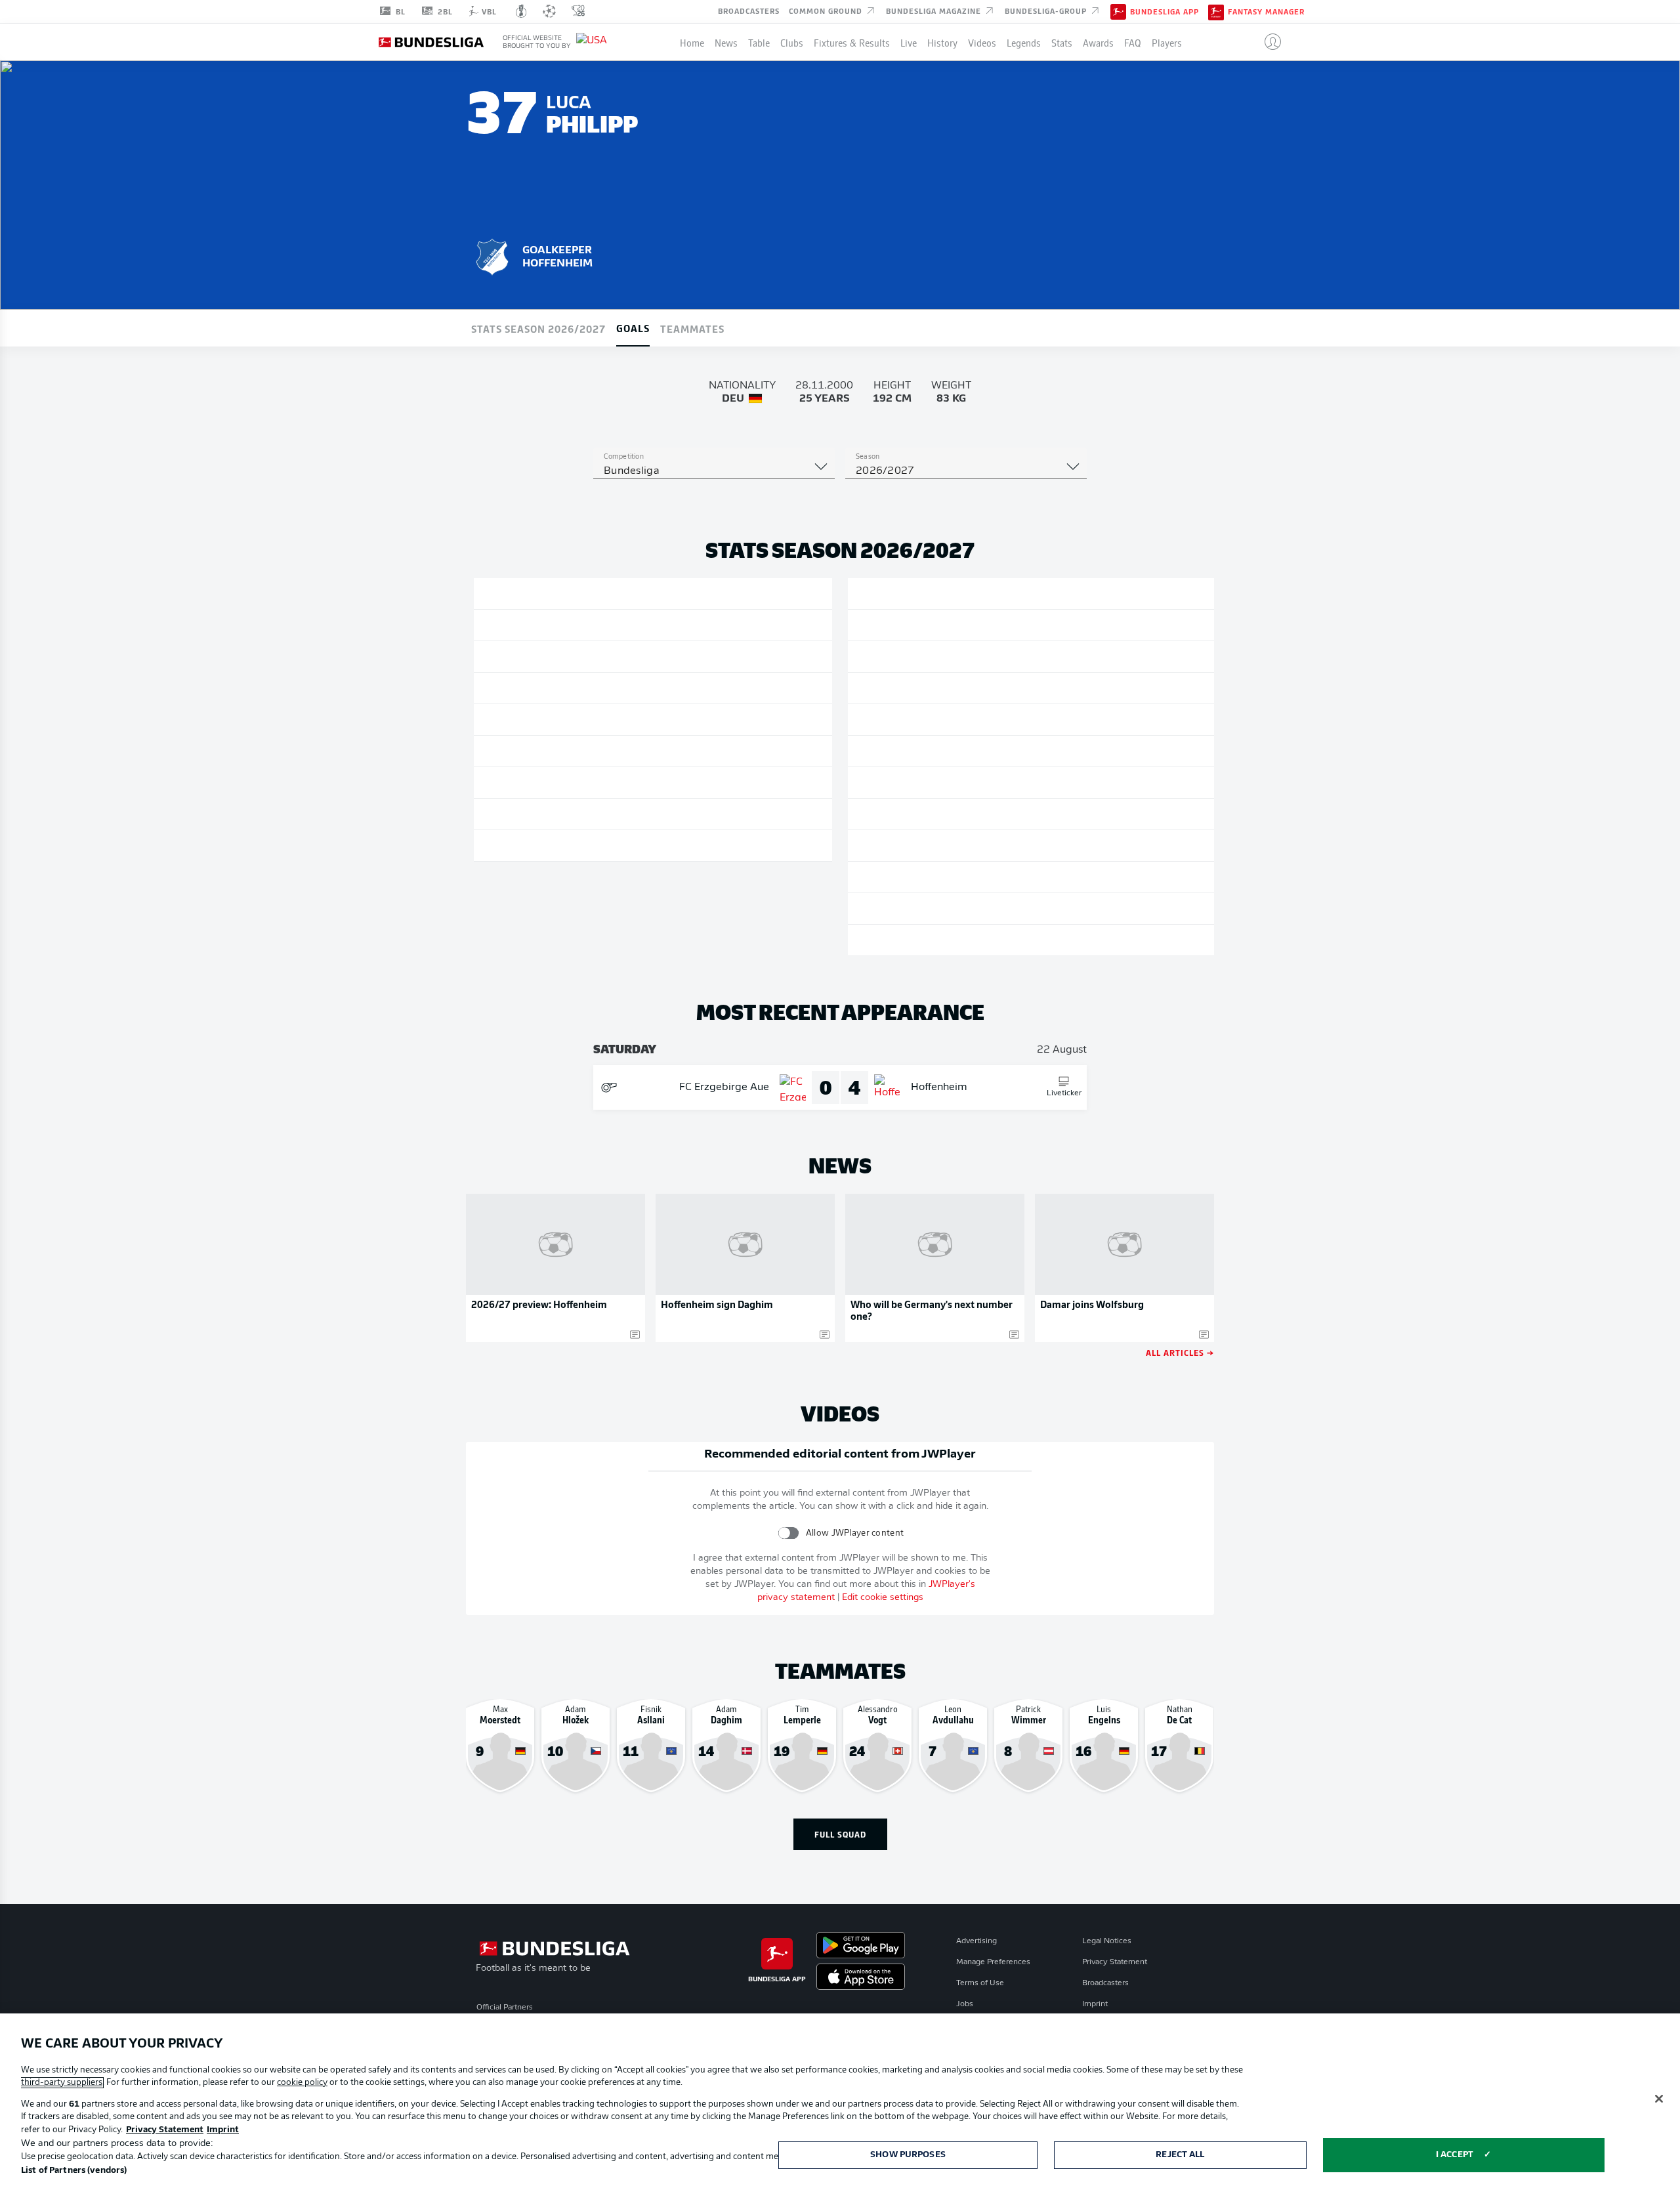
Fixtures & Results (852, 42)
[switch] (788, 1533)
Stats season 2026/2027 (538, 328)
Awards (1098, 42)
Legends (1024, 42)
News (726, 42)
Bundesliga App (1165, 12)
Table (759, 42)
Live (909, 42)
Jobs (965, 2004)
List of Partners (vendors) (74, 2171)
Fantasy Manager (1266, 12)
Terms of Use (980, 1983)
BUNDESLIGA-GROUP (1047, 11)
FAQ (1133, 42)
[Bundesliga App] (1118, 11)
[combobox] (714, 471)
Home (692, 42)
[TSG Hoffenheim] (492, 255)
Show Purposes (908, 2155)
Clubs (792, 42)
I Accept (1455, 2155)
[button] (1268, 42)
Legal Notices (1107, 1941)
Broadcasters (749, 11)
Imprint (1095, 2004)
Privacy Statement (1115, 1962)
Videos (982, 42)
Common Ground (827, 11)
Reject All (1180, 2155)
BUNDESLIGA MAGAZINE (935, 11)
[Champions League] (549, 11)
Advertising (976, 1941)
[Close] (1659, 2099)
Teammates (692, 328)
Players (1167, 42)
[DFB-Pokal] (521, 11)
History (942, 42)
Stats (1062, 42)
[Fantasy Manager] (1216, 11)
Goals (633, 327)
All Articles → (1180, 1352)
